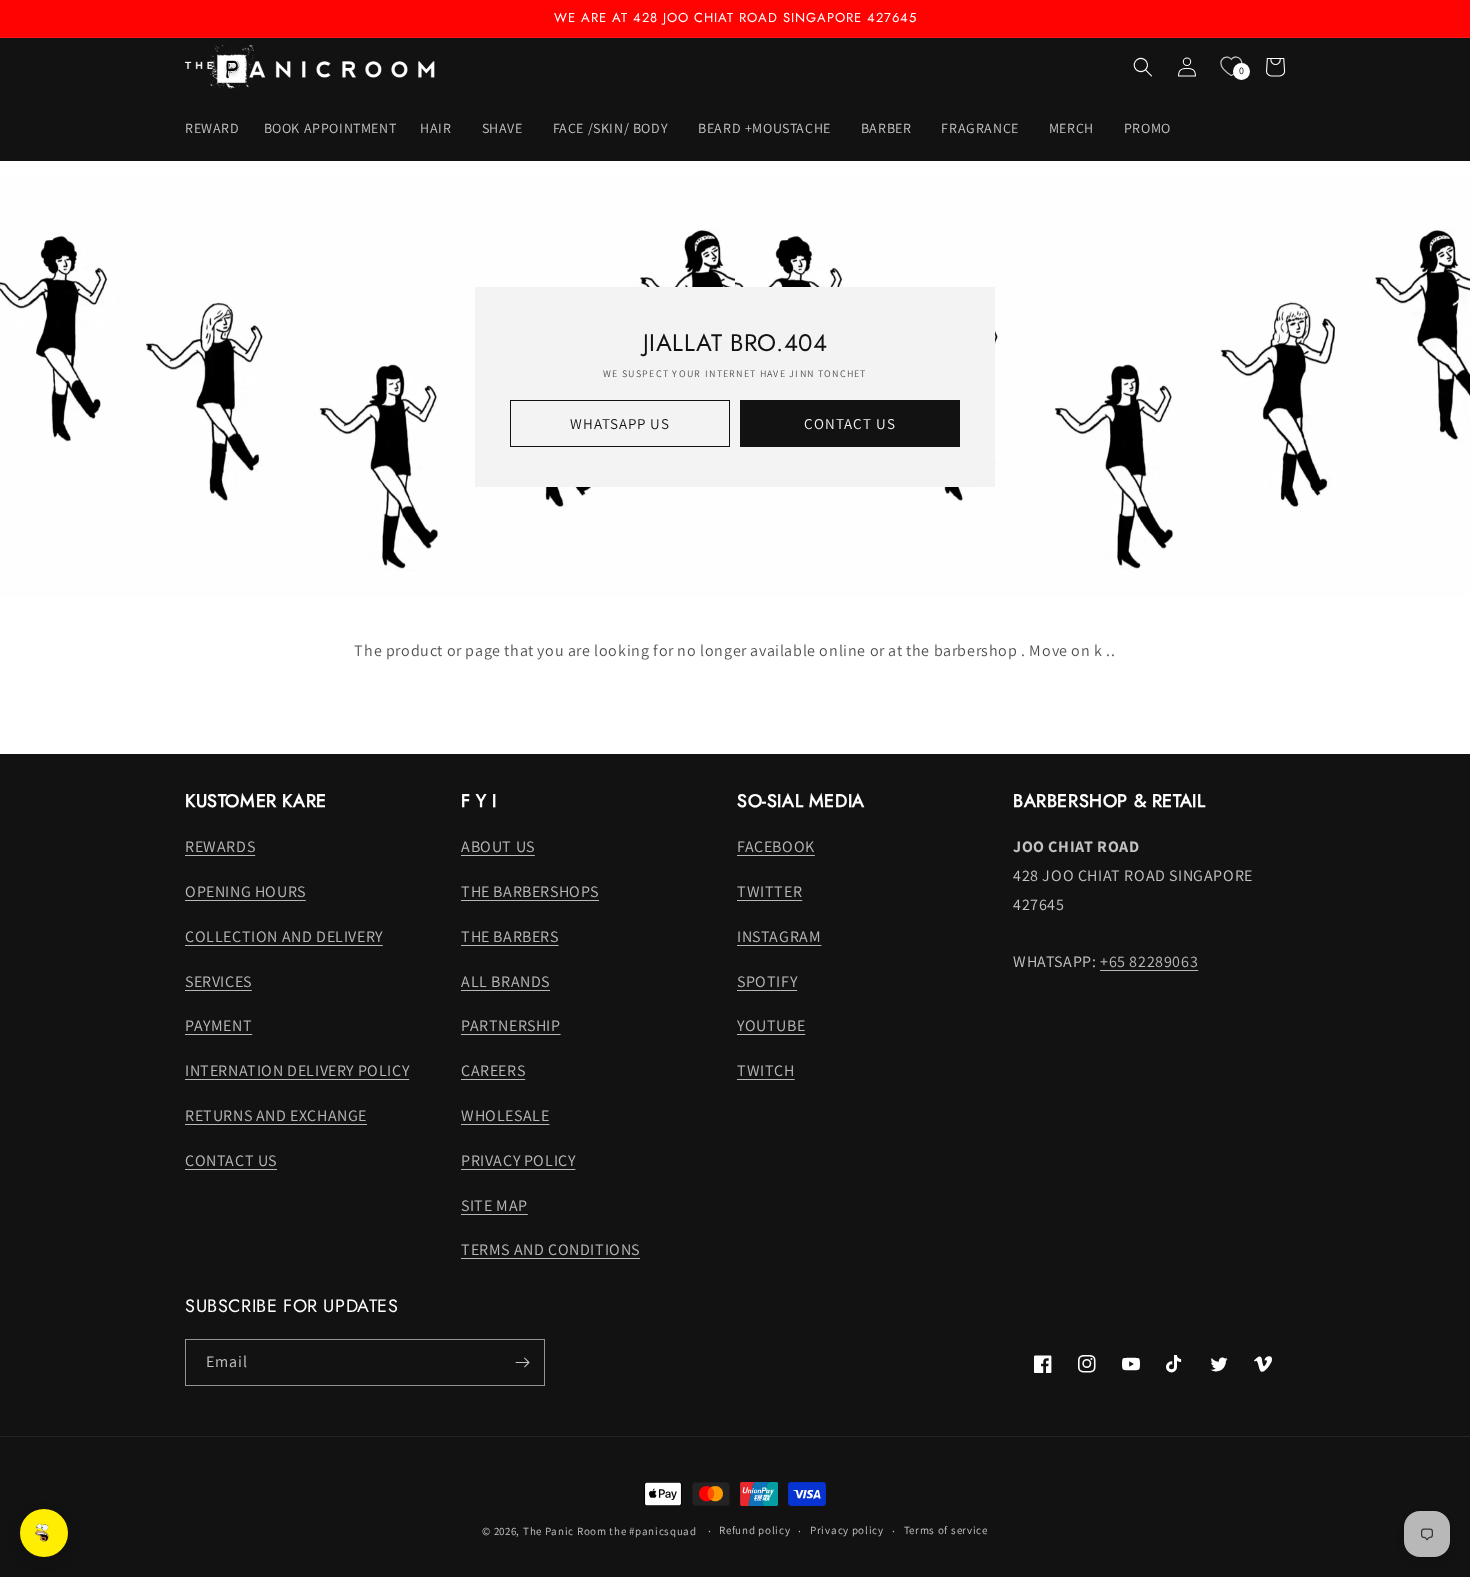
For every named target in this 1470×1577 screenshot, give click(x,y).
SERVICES (218, 981)
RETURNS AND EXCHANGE (276, 1115)
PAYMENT (218, 1025)
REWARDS (220, 846)
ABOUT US (498, 846)
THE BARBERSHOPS (530, 891)
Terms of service (946, 1530)
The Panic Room (565, 1531)
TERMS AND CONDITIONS (550, 1249)
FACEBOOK (776, 846)
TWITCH (766, 1070)
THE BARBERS (510, 936)
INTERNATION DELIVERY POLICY (297, 1070)
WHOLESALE (505, 1115)
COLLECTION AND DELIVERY (284, 936)
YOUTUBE (771, 1025)
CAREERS (493, 1070)
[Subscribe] (522, 1362)
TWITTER (769, 891)
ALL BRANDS (505, 981)
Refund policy (754, 1530)
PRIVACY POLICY (518, 1160)
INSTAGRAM (779, 936)
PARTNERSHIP (511, 1025)
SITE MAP (494, 1205)
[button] (438, 128)
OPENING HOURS (245, 891)
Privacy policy (847, 1530)
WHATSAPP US (620, 423)
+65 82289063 (1149, 961)
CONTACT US (850, 423)
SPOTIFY (767, 981)
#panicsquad (663, 1531)
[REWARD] (44, 1533)
